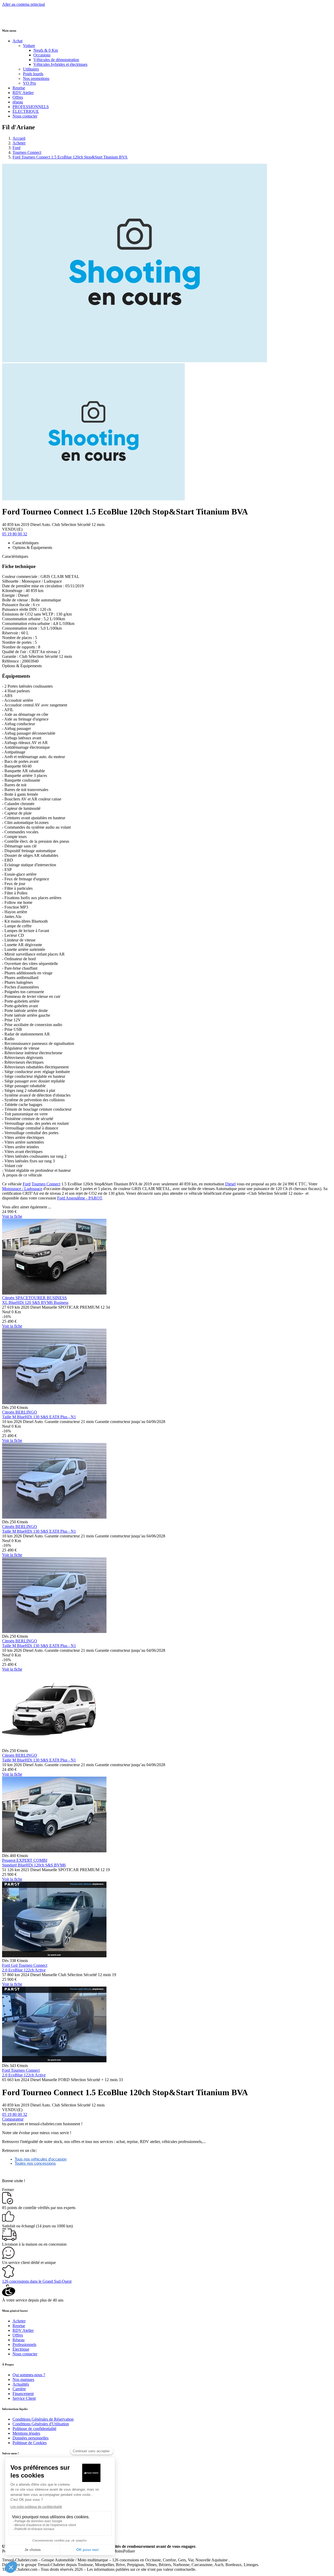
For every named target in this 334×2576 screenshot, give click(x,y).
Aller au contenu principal (23, 4)
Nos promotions (36, 78)
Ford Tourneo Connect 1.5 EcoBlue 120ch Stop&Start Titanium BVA (70, 157)
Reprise (19, 88)
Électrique (21, 2349)
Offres (18, 97)
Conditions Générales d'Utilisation (41, 2424)
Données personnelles (31, 2438)
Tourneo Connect (27, 152)
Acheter (19, 143)
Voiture (29, 46)
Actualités (21, 2384)
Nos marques (23, 2379)
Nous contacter (25, 116)
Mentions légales (26, 2433)
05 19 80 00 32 (15, 534)
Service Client (24, 2398)
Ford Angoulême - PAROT (80, 1198)
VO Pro (29, 83)
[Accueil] (22, 20)
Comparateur (13, 2119)
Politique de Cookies (30, 2443)
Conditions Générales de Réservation (43, 2419)
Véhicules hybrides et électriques (60, 64)
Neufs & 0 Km (46, 50)
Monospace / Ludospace (22, 1189)
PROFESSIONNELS (31, 107)
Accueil (19, 138)
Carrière (19, 2389)
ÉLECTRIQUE (26, 111)
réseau (18, 102)
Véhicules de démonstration (56, 60)
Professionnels (24, 2344)
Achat (17, 41)
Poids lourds (33, 74)
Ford (16, 148)
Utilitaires (31, 69)
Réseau (19, 2340)
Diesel (230, 1184)
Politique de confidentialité (34, 2429)
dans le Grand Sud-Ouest (37, 2281)
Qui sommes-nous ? (29, 2375)
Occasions (42, 55)
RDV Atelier (23, 93)
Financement (23, 2394)
